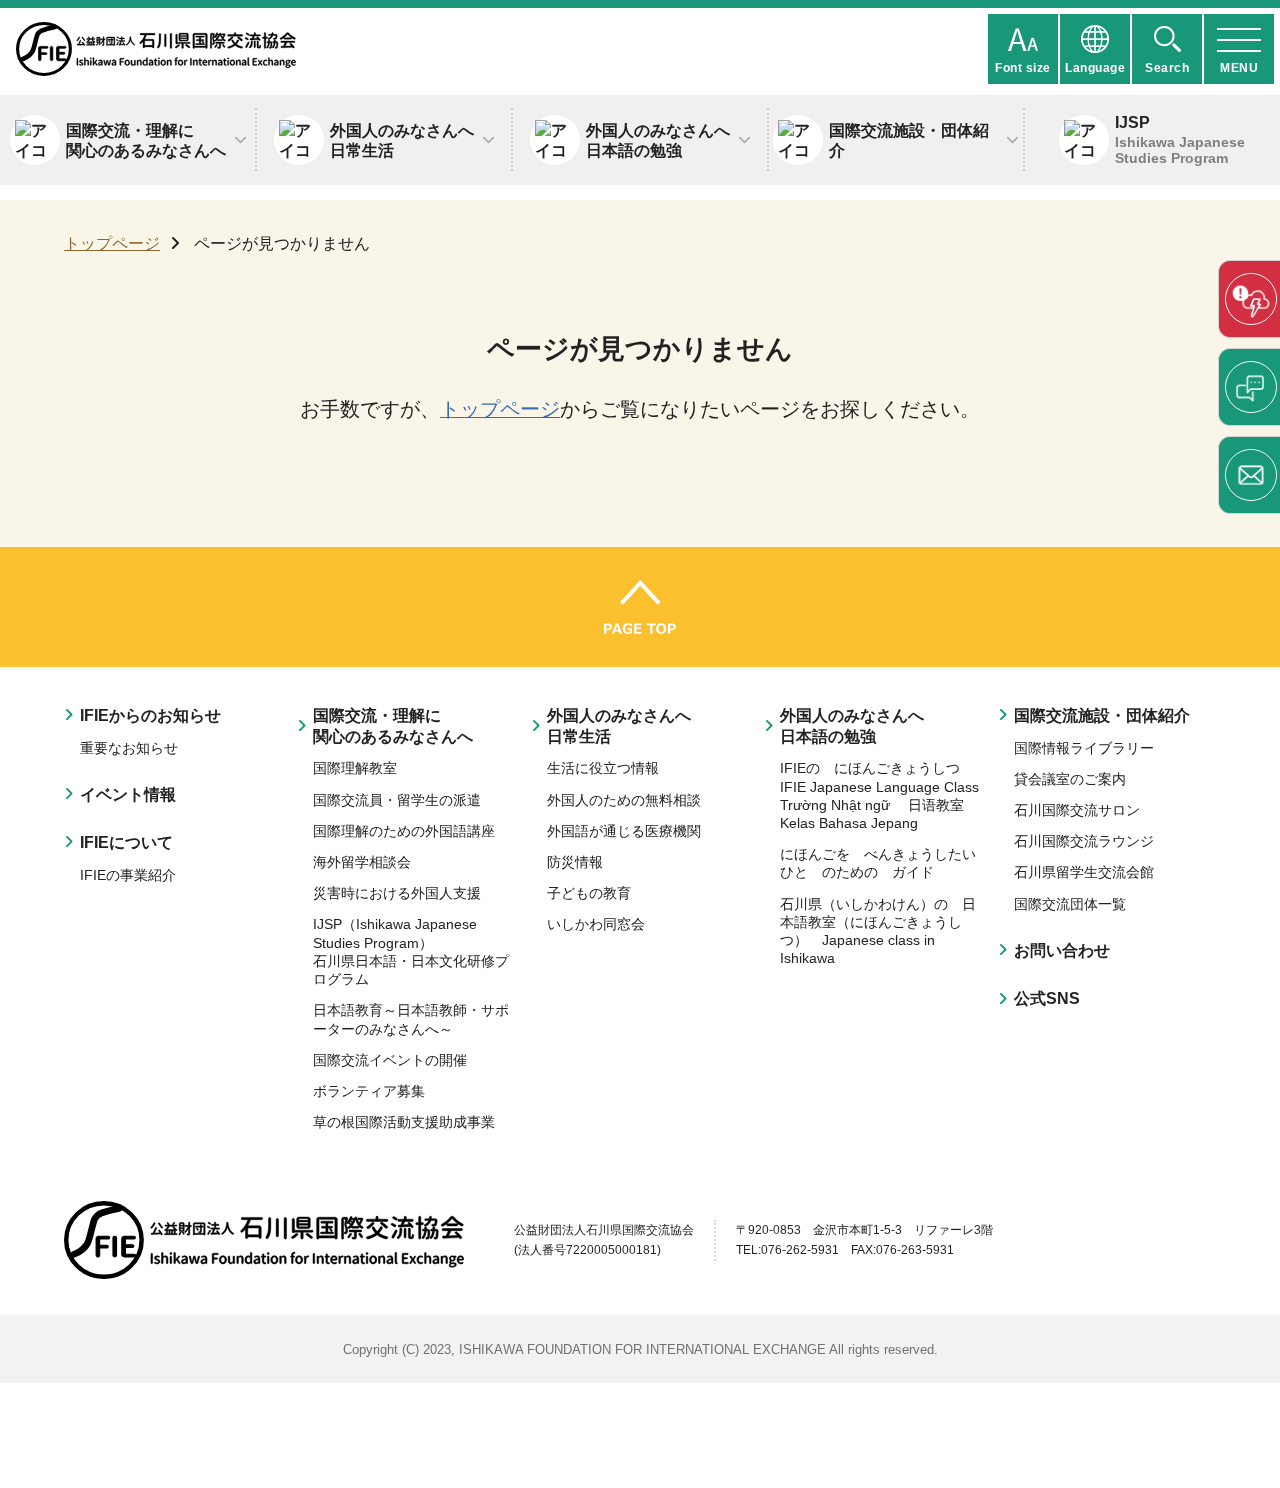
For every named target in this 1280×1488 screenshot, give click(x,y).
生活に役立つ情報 (603, 768)
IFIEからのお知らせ (150, 715)
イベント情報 (128, 794)
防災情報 (575, 862)
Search (1167, 68)
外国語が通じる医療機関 (624, 831)
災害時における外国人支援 (397, 893)
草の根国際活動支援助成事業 (404, 1122)
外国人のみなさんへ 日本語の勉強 (852, 725)
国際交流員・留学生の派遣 (397, 800)
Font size (1023, 68)
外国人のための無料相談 (624, 800)
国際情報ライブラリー (1084, 748)
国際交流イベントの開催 (390, 1060)
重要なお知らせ (129, 748)
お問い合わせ (1062, 950)
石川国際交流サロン (1077, 810)
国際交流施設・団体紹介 (1102, 715)
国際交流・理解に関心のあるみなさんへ (393, 725)
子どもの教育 (589, 893)
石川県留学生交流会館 (1084, 872)
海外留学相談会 (362, 862)
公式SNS (1047, 998)
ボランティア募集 (369, 1091)
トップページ (112, 243)
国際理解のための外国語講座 (404, 831)
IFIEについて (126, 842)
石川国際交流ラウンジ (1084, 841)
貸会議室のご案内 (1070, 779)
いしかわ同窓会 (596, 924)
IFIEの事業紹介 (128, 875)
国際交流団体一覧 (1070, 904)
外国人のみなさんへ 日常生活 (619, 725)
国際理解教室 (355, 768)
